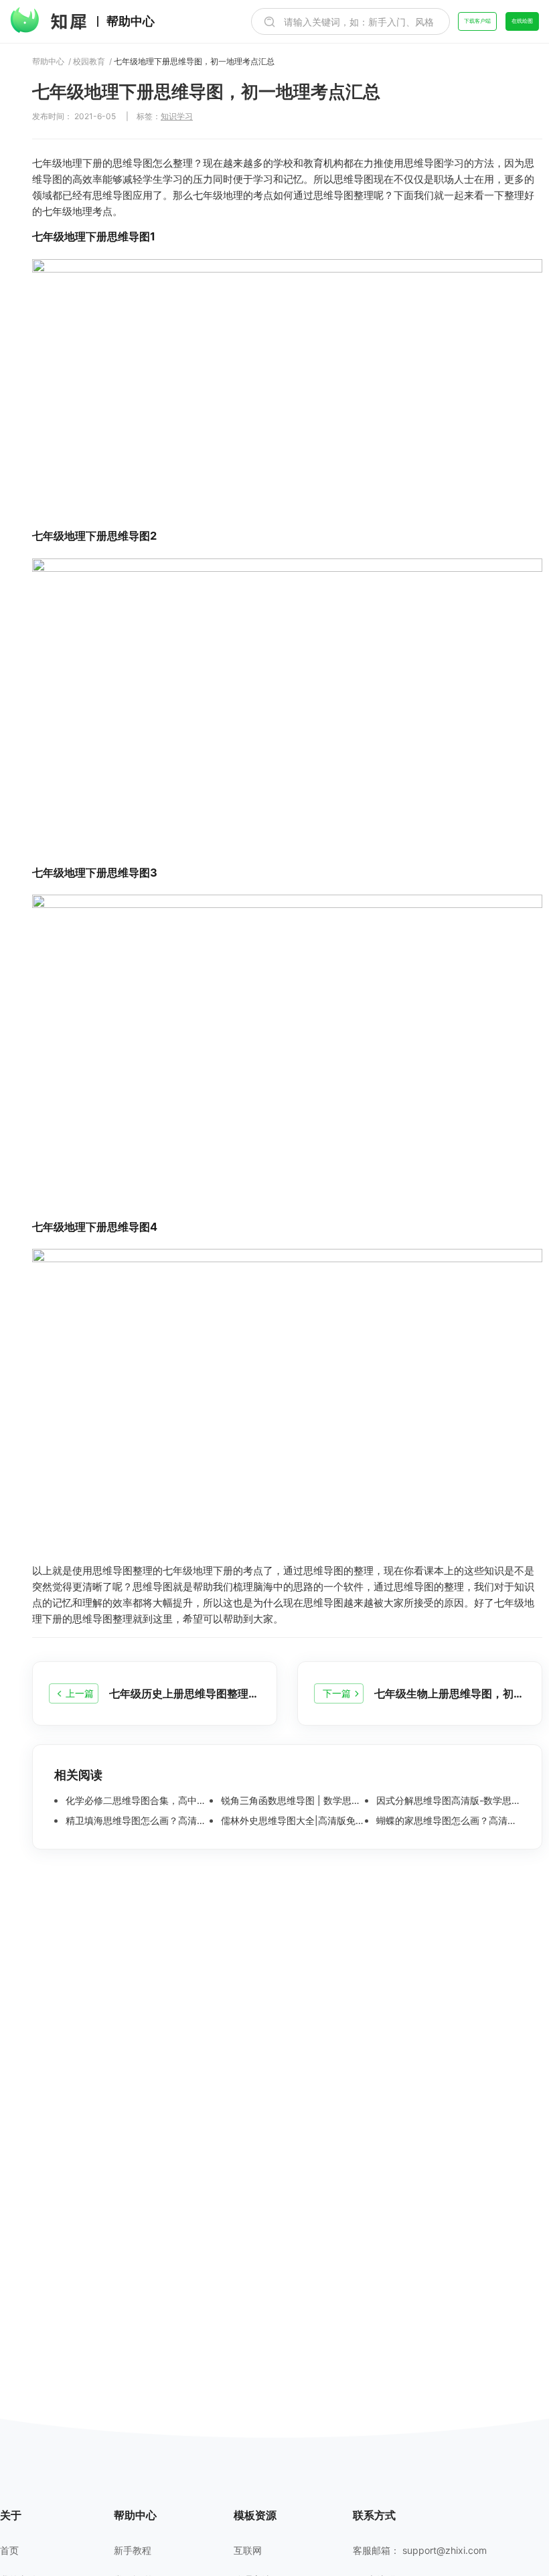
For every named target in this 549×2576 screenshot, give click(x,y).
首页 (9, 2551)
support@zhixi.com (445, 2550)
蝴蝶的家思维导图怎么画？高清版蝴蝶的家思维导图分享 (447, 1821)
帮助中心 (131, 21)
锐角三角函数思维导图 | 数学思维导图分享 (292, 1801)
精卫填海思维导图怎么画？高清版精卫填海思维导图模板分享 (136, 1821)
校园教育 (89, 62)
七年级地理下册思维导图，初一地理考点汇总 (194, 62)
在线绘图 (522, 21)
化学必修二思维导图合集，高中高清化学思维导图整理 (136, 1801)
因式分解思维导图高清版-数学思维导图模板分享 (447, 1801)
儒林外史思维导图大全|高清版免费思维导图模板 (292, 1821)
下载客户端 (477, 21)
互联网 (248, 2551)
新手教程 (133, 2551)
